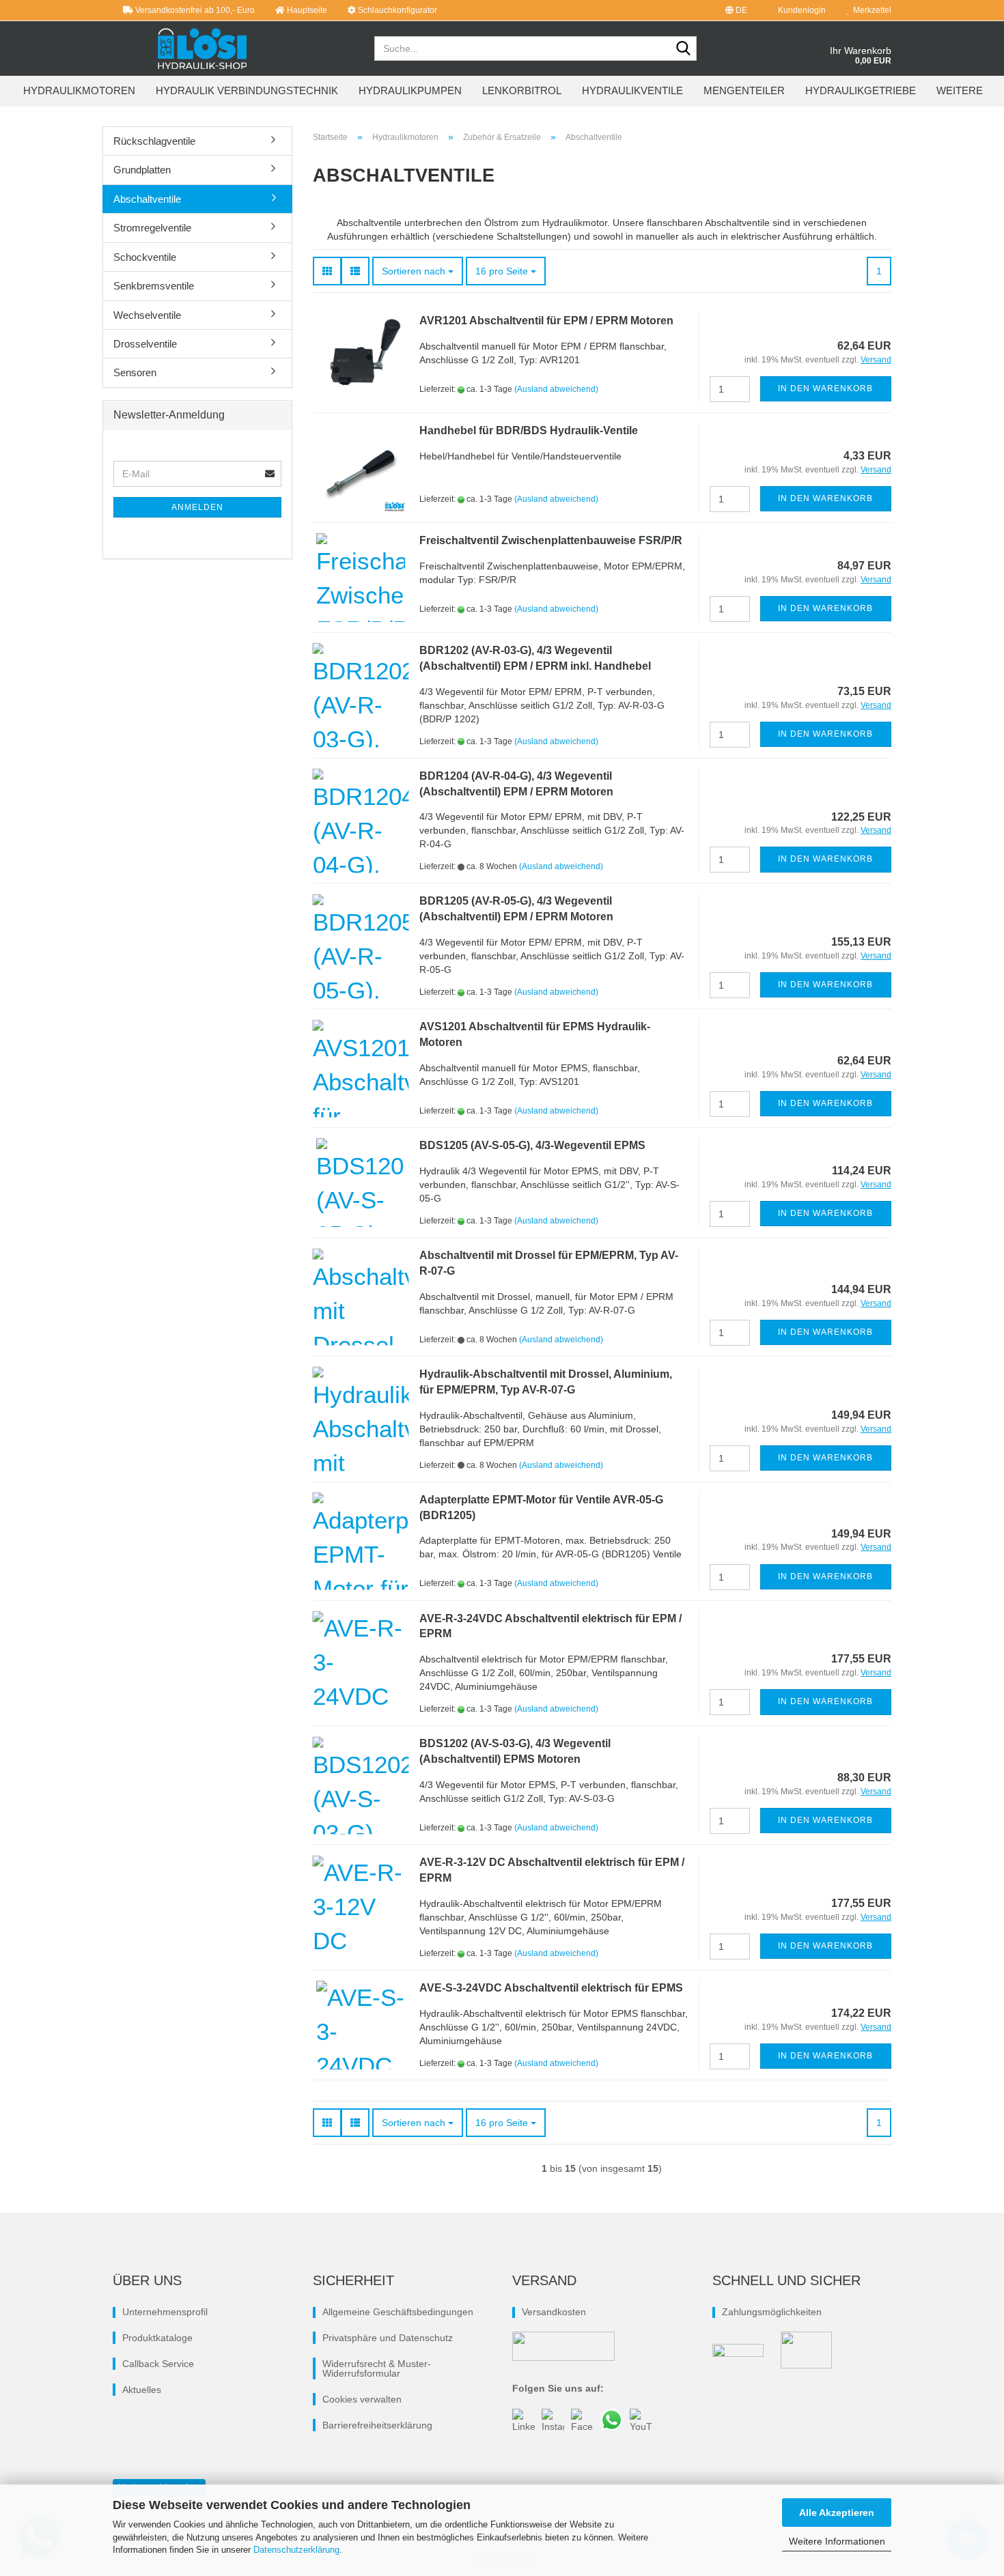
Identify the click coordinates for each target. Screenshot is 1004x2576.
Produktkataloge (157, 2338)
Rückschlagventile (154, 141)
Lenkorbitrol (522, 90)
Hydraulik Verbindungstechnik (247, 90)
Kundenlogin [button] (800, 10)
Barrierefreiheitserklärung (377, 2425)
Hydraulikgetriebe (861, 90)
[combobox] (418, 271)
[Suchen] (684, 49)
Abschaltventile (147, 199)
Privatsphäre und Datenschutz (388, 2338)
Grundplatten (142, 170)
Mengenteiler (744, 90)
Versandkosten (554, 2312)
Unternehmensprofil (165, 2312)
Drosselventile (145, 344)
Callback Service (158, 2364)
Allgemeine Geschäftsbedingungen (398, 2312)
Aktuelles (142, 2390)
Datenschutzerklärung (296, 2550)
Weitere (960, 90)
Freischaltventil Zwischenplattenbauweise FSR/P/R (551, 540)
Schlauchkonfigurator (396, 10)
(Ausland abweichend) (556, 389)
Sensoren (135, 372)
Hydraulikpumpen (410, 90)
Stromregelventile (152, 228)
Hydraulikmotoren (79, 90)
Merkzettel (870, 10)
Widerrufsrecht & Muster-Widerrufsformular (377, 2368)
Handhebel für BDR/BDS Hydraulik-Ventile (529, 430)
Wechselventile (147, 315)
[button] (736, 10)
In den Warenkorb (825, 388)
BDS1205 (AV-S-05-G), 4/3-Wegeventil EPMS (532, 1145)
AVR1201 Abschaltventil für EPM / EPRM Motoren (546, 321)
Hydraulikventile (632, 90)
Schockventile (145, 257)
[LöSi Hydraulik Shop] (203, 48)
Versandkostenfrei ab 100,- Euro (194, 10)
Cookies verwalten (362, 2399)
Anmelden (197, 507)
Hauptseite (306, 10)
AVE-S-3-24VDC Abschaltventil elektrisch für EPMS (551, 1988)
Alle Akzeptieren (837, 2513)
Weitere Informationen (837, 2541)
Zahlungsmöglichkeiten (772, 2312)
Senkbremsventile (154, 286)
